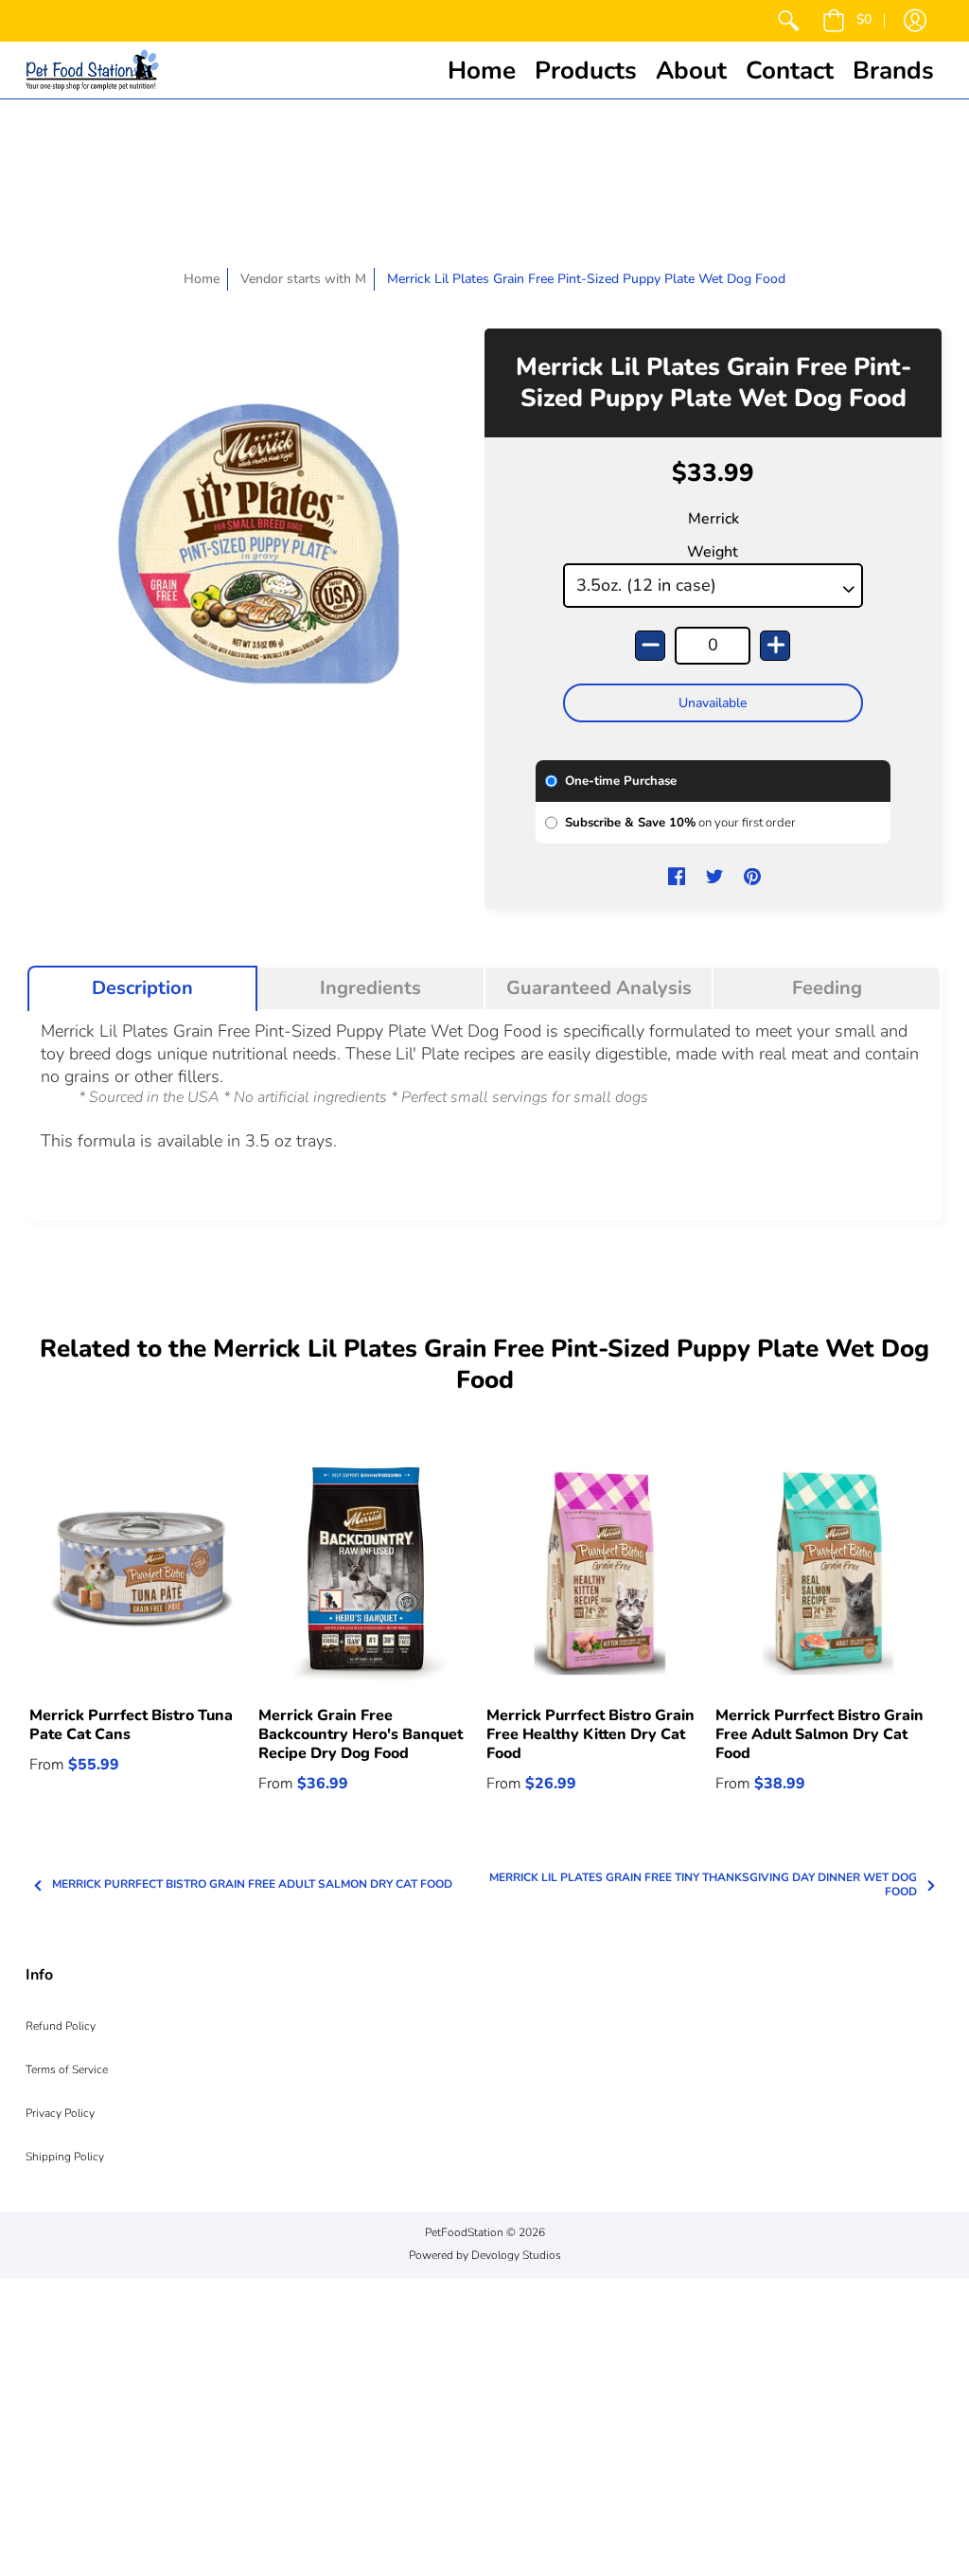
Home (202, 279)
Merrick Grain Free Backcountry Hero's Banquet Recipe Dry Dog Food (361, 1734)
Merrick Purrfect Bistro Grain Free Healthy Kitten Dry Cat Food (590, 1734)
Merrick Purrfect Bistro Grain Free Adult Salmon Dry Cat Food (819, 1734)
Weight (713, 552)
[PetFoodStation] (92, 70)
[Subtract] (650, 646)
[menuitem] (788, 21)
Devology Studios (516, 2255)
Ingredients (370, 988)
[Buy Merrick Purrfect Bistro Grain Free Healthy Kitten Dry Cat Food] (599, 1574)
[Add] (775, 646)
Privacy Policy (60, 2113)
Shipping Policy (65, 2157)
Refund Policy (61, 2026)
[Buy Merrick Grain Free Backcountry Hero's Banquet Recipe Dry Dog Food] (371, 1574)
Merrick (714, 519)
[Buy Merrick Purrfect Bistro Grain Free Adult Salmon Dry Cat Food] (828, 1574)
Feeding (827, 988)
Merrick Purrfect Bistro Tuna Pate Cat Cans (131, 1725)
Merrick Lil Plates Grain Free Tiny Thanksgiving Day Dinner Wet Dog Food (703, 1885)
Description (142, 988)
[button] (847, 21)
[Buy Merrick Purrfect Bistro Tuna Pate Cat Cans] (142, 1574)
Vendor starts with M (303, 279)
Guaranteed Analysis (599, 988)
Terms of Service (67, 2070)
